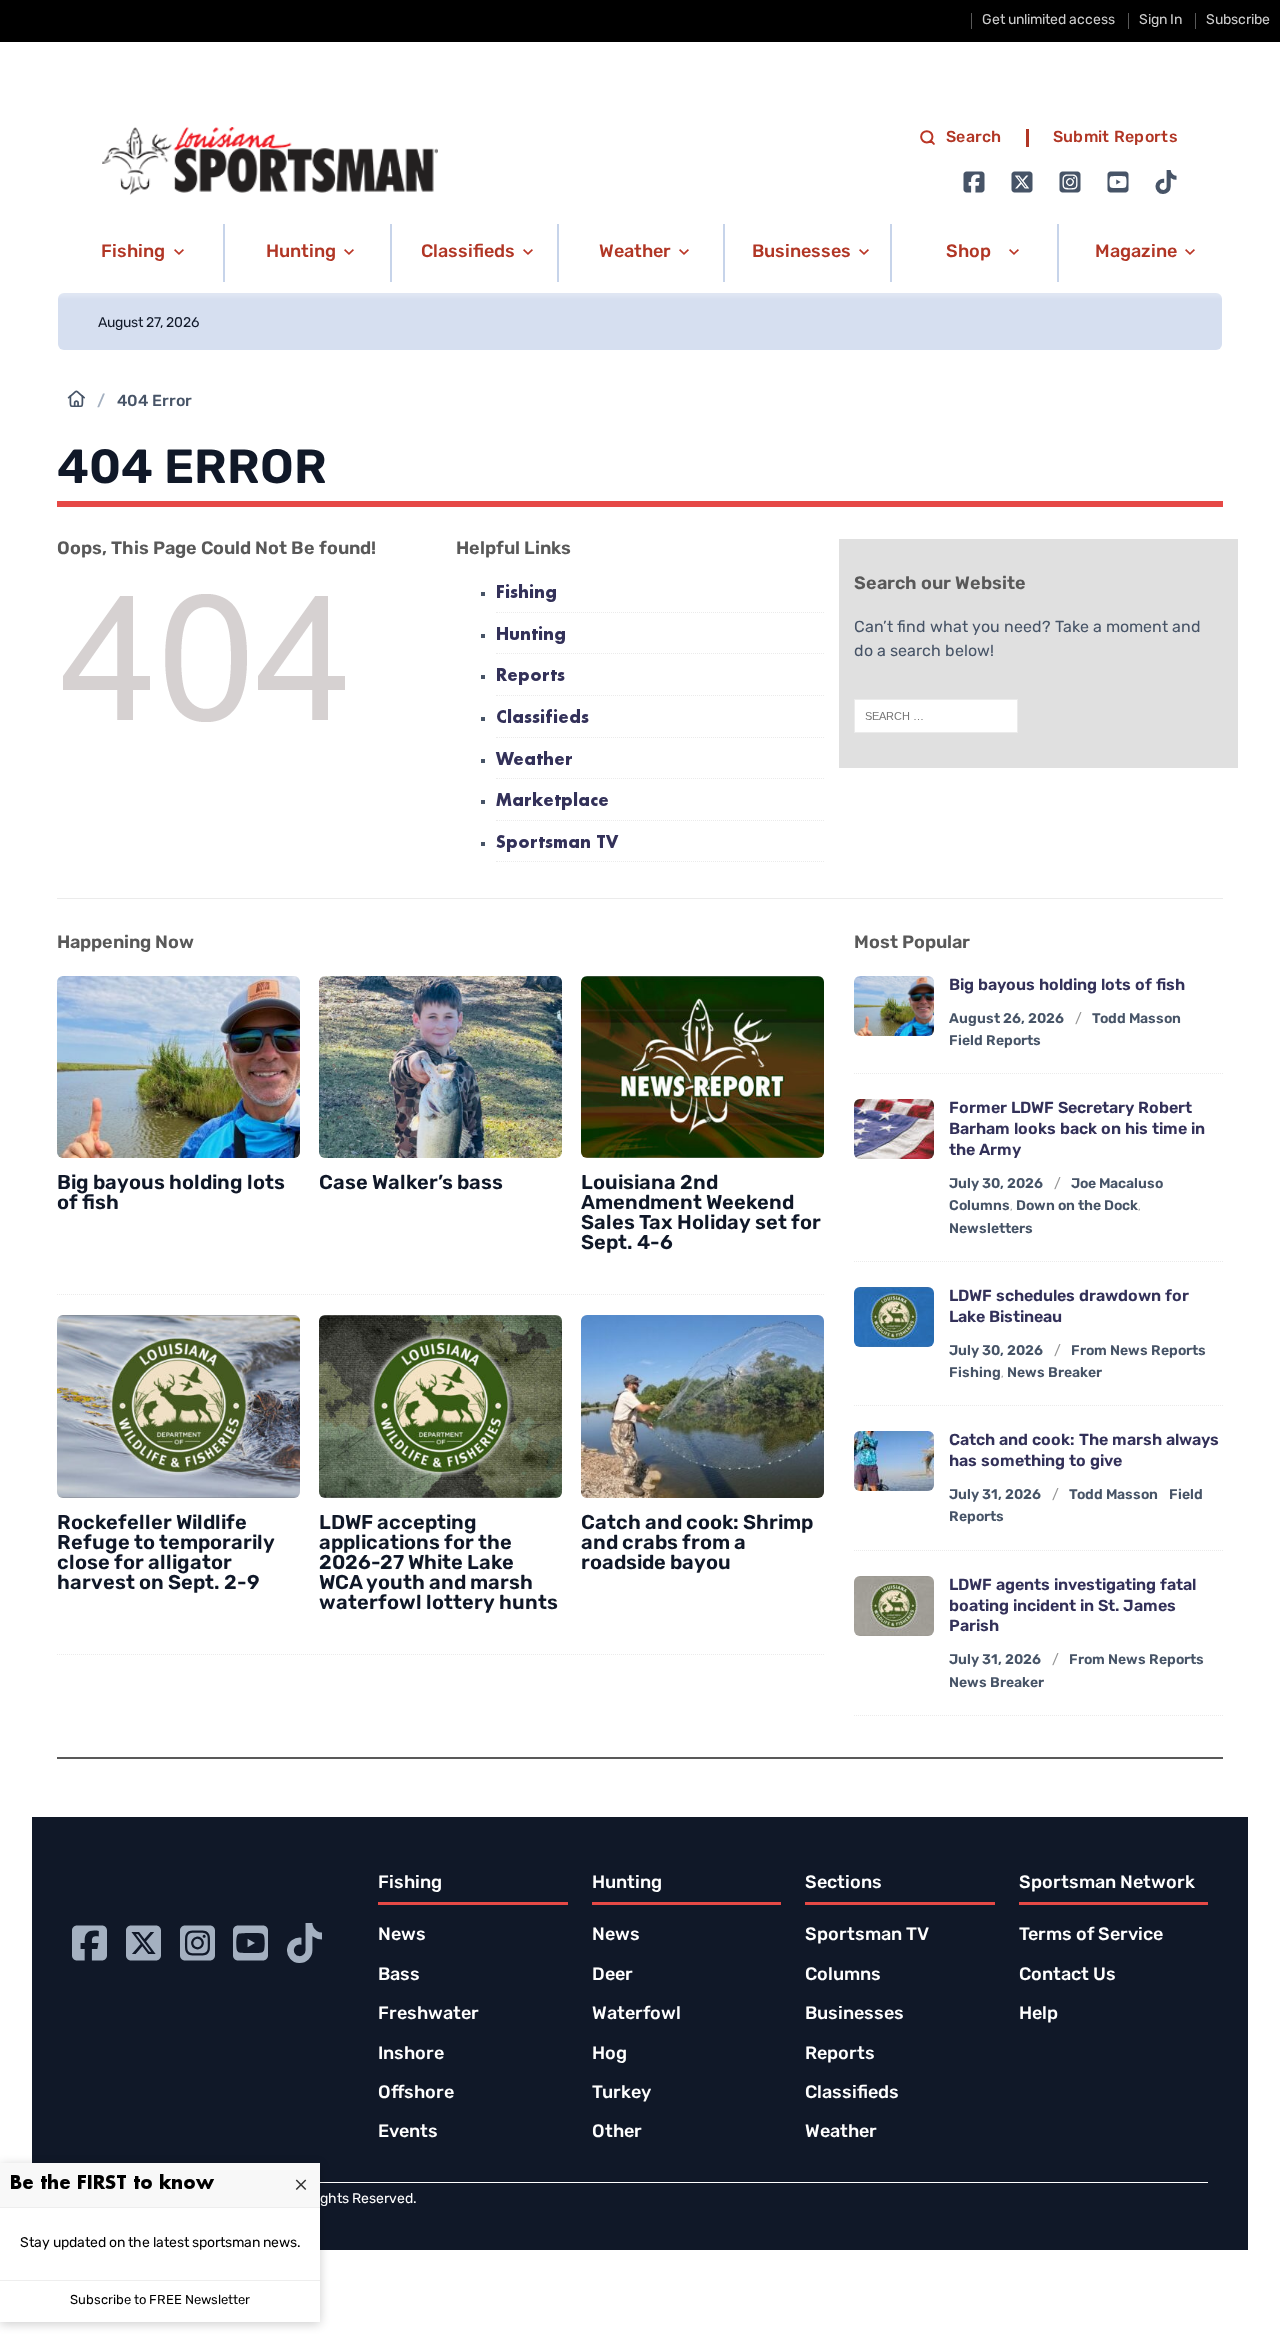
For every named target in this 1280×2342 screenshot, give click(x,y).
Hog (609, 2055)
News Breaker (1054, 1373)
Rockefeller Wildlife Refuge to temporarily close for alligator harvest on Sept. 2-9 (166, 1554)
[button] (139, 253)
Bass (399, 1976)
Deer (612, 1976)
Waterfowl (636, 2015)
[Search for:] (936, 716)
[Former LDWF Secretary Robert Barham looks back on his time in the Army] (894, 1129)
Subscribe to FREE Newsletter (160, 2300)
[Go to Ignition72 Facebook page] (974, 182)
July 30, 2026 (996, 1184)
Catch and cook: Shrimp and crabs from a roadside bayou (697, 1544)
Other (617, 2133)
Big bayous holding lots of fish (1067, 986)
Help (1038, 2015)
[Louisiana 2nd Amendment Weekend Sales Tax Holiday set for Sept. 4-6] (702, 1067)
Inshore (411, 2055)
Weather (534, 760)
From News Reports (1138, 1351)
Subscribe (1238, 20)
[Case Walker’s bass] (440, 1067)
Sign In (1160, 20)
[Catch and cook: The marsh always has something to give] (894, 1461)
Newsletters (991, 1229)
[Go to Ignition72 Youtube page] (1118, 182)
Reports (530, 676)
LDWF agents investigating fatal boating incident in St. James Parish (1072, 1607)
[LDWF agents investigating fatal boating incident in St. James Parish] (894, 1606)
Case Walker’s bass (411, 1184)
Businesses (854, 2015)
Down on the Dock (1077, 1206)
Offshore (416, 2094)
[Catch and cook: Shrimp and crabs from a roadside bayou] (702, 1406)
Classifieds (542, 718)
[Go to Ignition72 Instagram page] (1070, 182)
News (402, 1936)
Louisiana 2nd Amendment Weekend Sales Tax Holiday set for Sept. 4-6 (701, 1214)
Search (974, 138)
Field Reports (995, 1041)
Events (408, 2133)
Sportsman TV (557, 843)
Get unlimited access (1048, 20)
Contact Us (1067, 1976)
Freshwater (428, 2015)
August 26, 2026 (1006, 1019)
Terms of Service (1091, 1936)
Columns (979, 1206)
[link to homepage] (270, 161)
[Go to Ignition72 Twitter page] (1022, 182)
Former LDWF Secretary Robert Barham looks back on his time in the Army (1077, 1130)
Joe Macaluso (1117, 1184)
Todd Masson (1136, 1019)
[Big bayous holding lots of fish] (178, 1067)
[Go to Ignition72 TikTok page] (1166, 182)
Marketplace (552, 801)
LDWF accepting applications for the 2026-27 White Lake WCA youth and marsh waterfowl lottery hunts (438, 1564)
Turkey (621, 2094)
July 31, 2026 (995, 1495)
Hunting (531, 635)
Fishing (526, 593)
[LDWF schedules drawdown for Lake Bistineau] (894, 1317)
